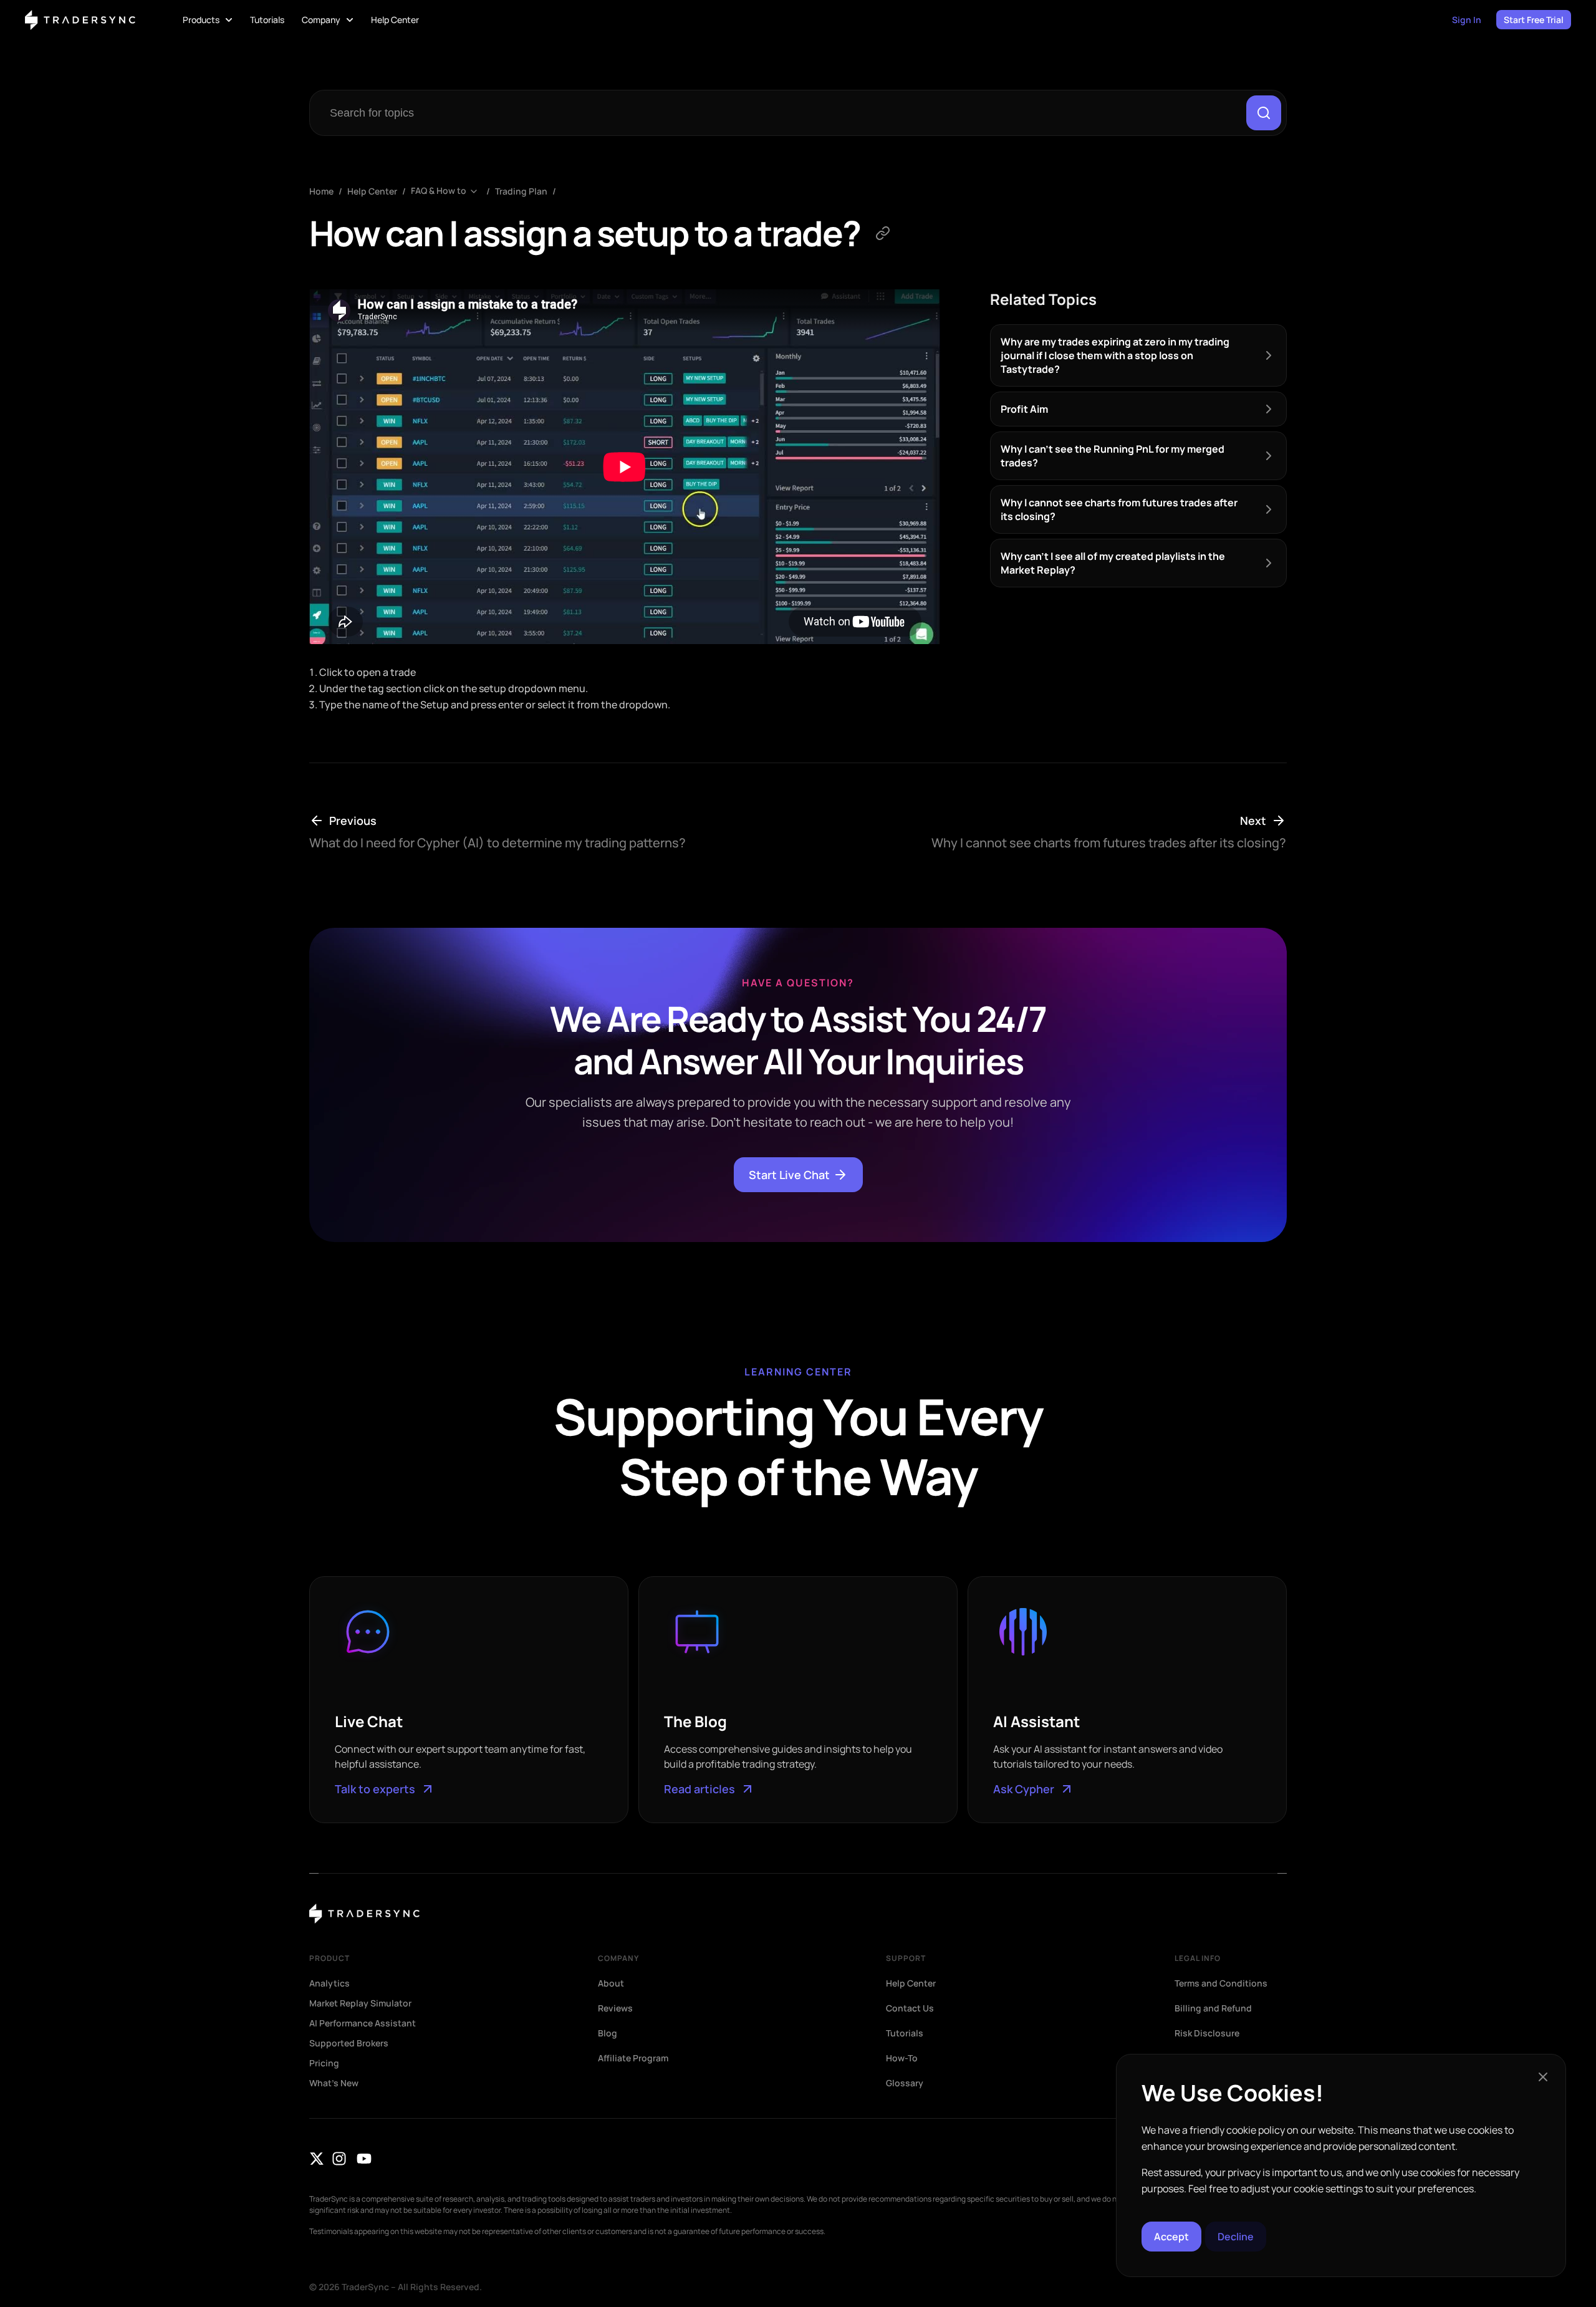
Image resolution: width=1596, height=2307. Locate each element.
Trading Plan (521, 191)
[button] (1543, 2077)
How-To (902, 2058)
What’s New (334, 2083)
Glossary (905, 2083)
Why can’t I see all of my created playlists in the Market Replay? (1113, 563)
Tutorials (905, 2033)
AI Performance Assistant (363, 2023)
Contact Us (910, 2008)
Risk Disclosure (1207, 2033)
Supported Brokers (349, 2043)
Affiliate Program (633, 2058)
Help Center (372, 191)
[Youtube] (364, 2159)
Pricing (324, 2063)
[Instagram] (339, 2159)
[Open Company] (350, 20)
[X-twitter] (317, 2159)
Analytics (329, 1983)
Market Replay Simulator (360, 2003)
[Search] (1264, 113)
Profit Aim (1024, 409)
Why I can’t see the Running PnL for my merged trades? (1113, 456)
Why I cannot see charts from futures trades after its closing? (1119, 509)
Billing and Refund (1213, 2008)
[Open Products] (229, 20)
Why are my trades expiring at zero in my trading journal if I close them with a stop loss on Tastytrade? (1115, 355)
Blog (608, 2033)
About (611, 1983)
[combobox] (781, 113)
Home (321, 191)
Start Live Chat (789, 1175)
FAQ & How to (439, 191)
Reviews (615, 2008)
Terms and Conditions (1221, 1983)
